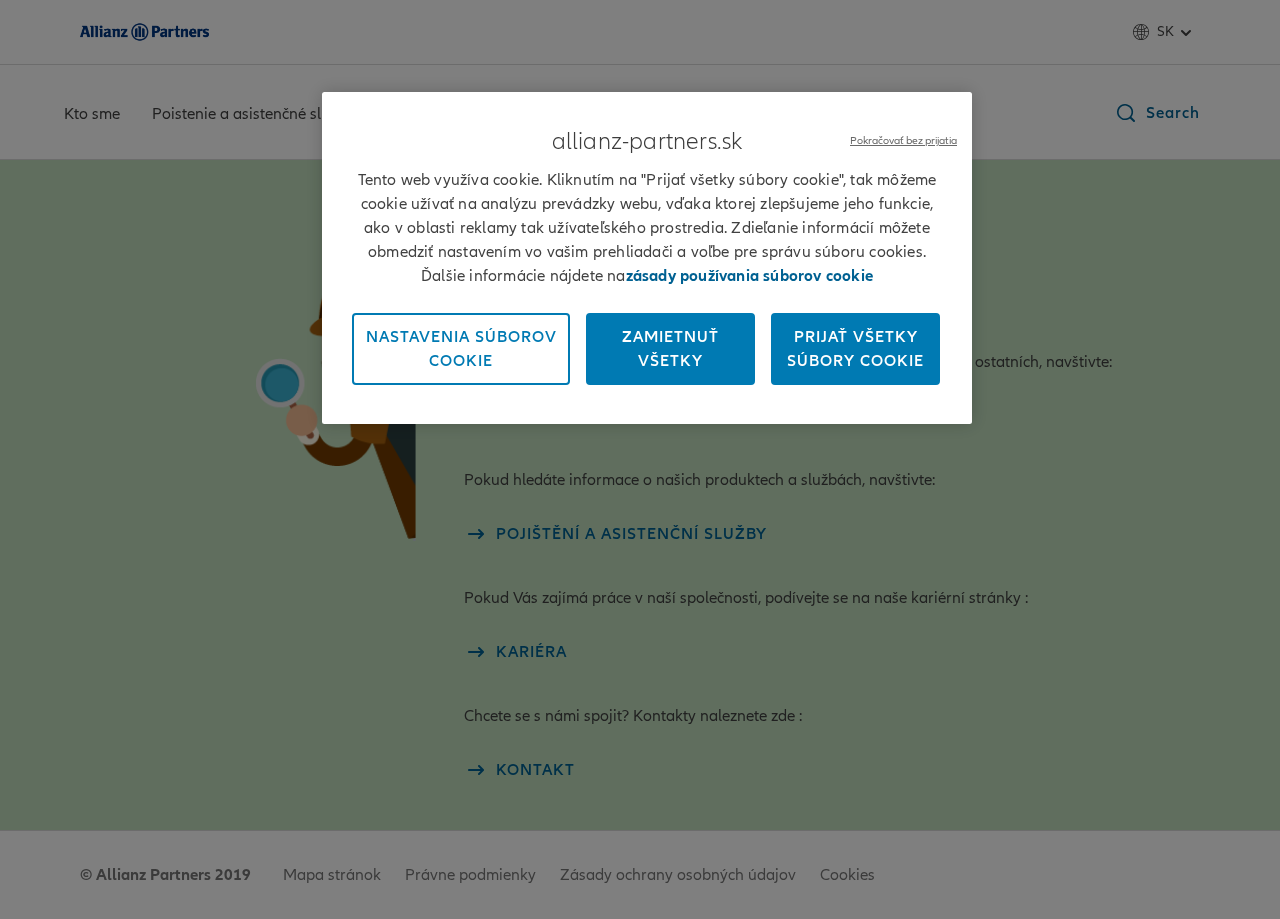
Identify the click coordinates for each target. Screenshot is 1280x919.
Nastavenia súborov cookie (461, 349)
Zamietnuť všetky (670, 349)
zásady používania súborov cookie (749, 276)
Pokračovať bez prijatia (903, 140)
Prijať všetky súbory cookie (855, 349)
